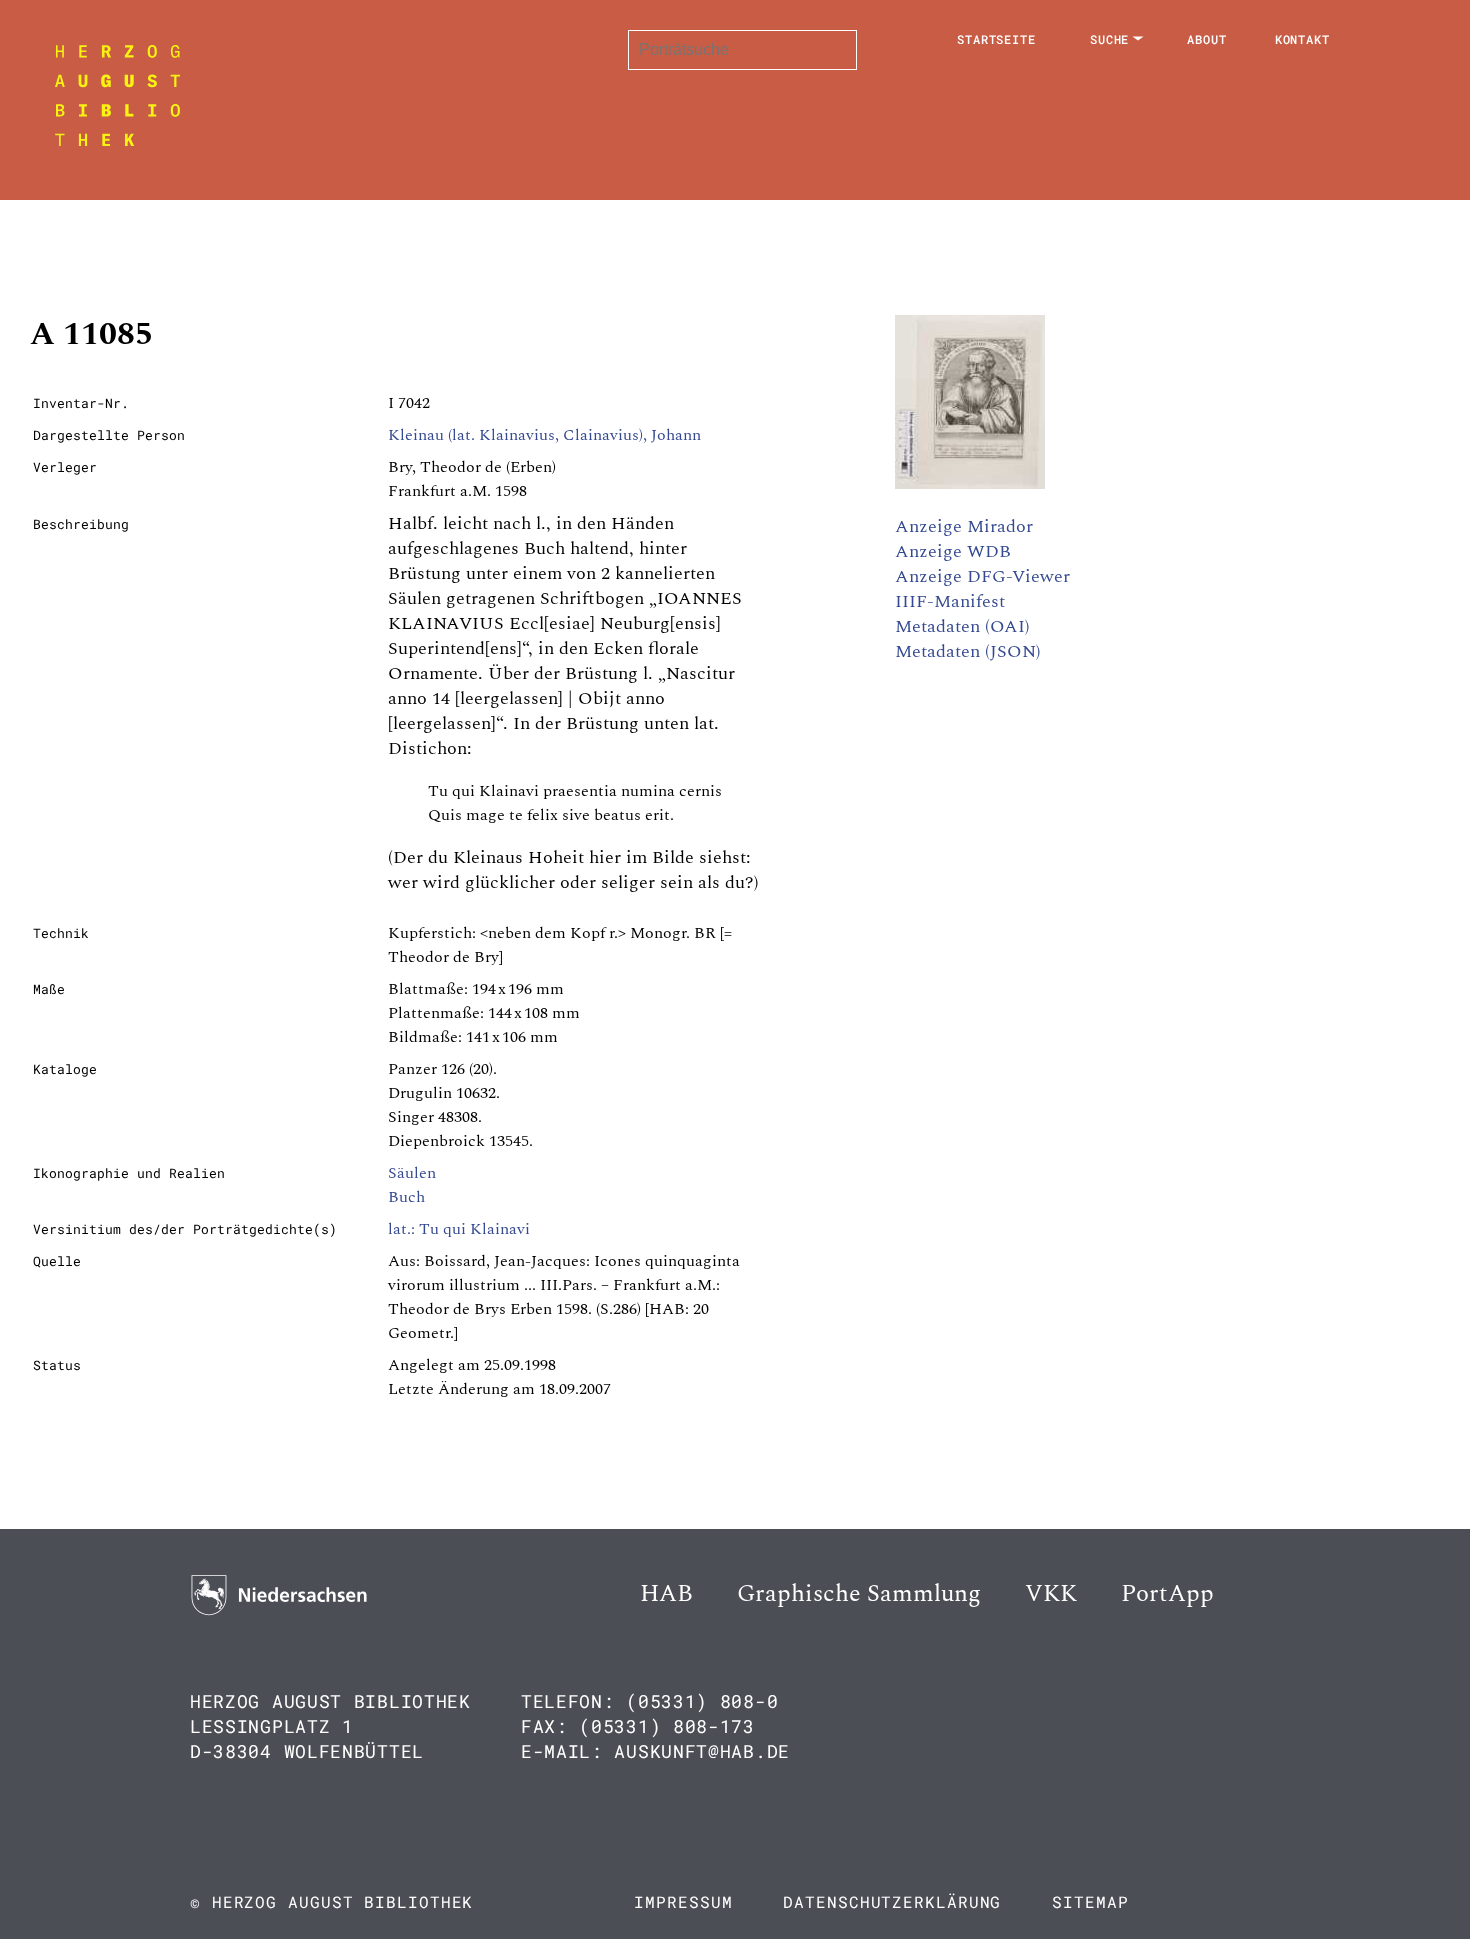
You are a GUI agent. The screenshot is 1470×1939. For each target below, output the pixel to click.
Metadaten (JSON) (968, 651)
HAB (666, 1594)
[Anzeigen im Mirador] (970, 484)
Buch (406, 1197)
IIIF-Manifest (950, 601)
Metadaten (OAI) (962, 626)
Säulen (412, 1173)
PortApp (1167, 1594)
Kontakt (1302, 39)
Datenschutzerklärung (892, 1901)
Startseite (996, 39)
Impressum (683, 1901)
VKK (1051, 1594)
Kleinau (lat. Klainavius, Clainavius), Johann (544, 435)
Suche (1110, 39)
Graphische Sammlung (859, 1594)
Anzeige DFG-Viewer (982, 576)
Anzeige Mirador (964, 526)
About (1207, 39)
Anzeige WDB (953, 551)
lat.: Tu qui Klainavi (459, 1229)
